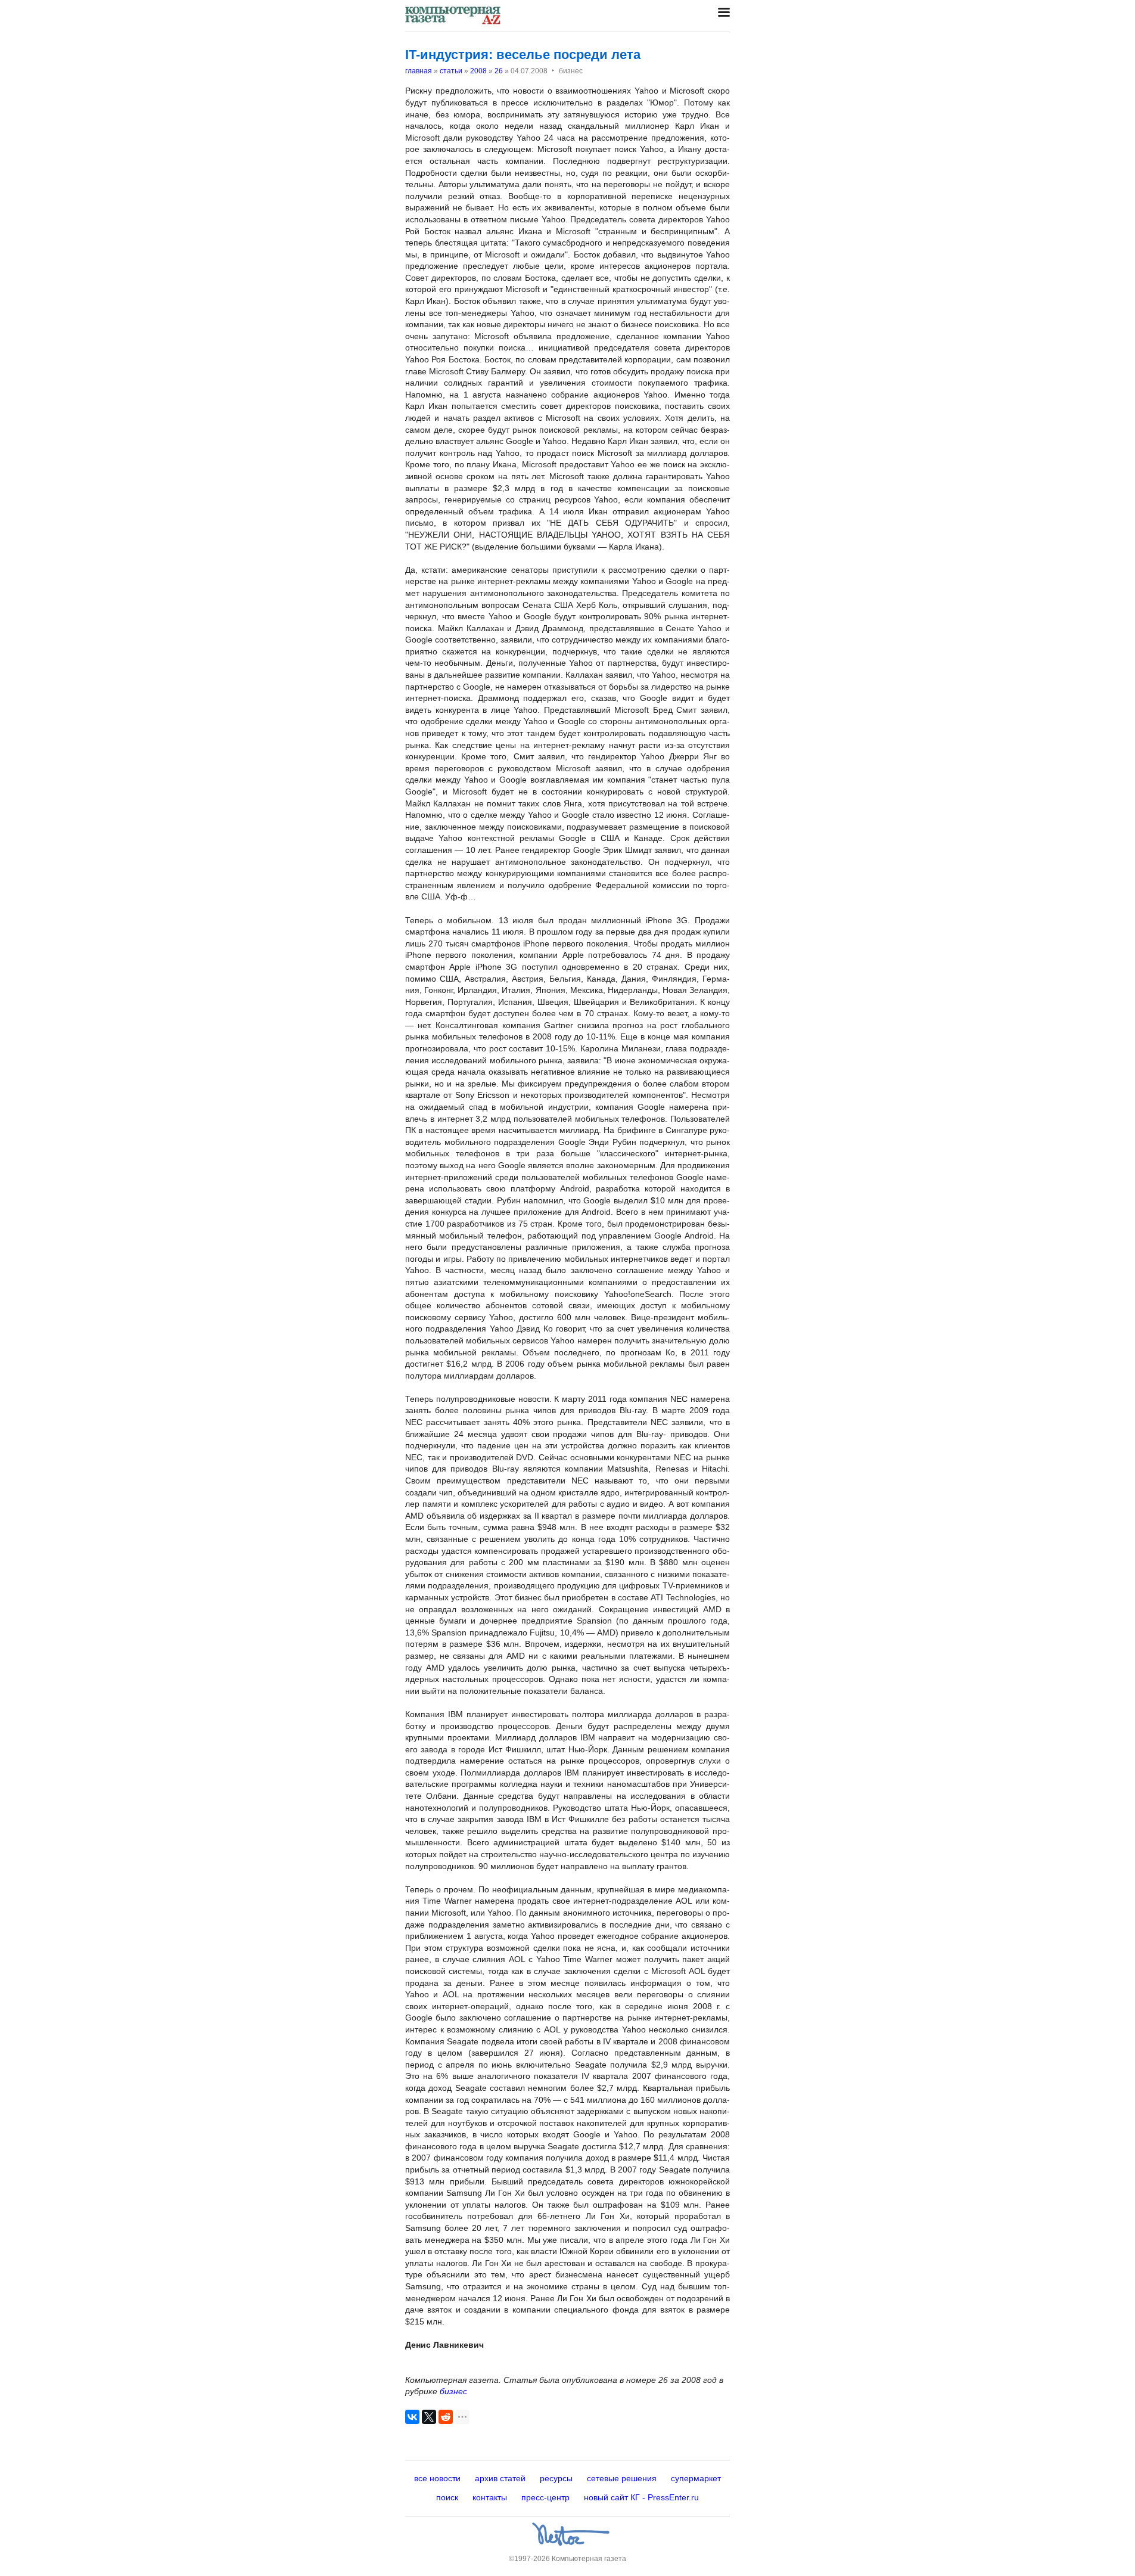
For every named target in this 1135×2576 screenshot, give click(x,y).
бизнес (453, 2391)
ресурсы (556, 2478)
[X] (429, 2417)
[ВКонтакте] (412, 2417)
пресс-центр (545, 2497)
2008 (478, 71)
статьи (451, 71)
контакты (490, 2497)
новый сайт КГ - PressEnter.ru (641, 2497)
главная (419, 71)
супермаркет (696, 2478)
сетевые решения (622, 2478)
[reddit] (446, 2417)
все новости (437, 2478)
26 (499, 71)
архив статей (500, 2478)
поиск (447, 2497)
